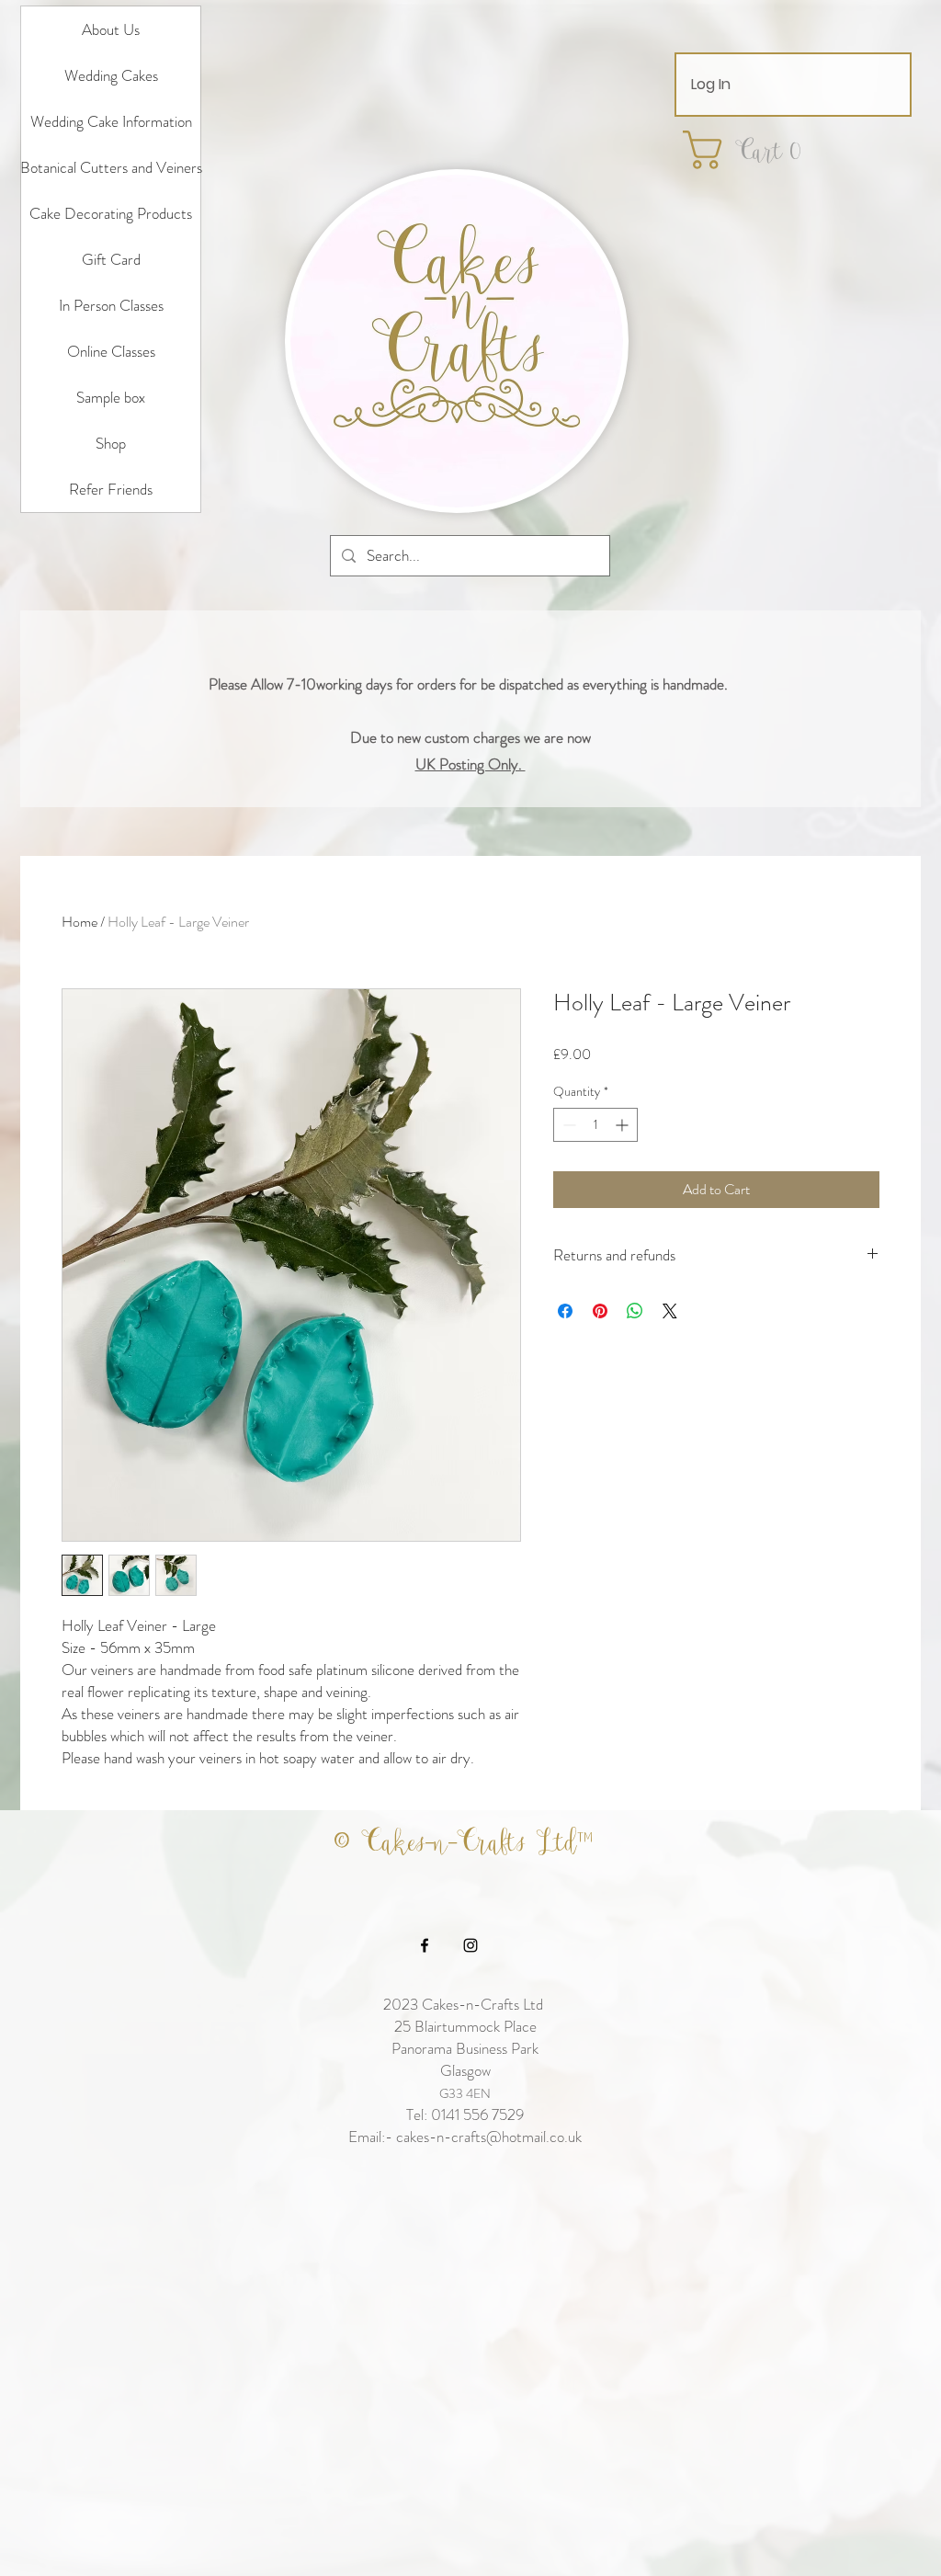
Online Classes (111, 351)
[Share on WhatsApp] (635, 1311)
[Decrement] (567, 1125)
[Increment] (624, 1125)
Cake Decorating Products (111, 213)
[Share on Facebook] (565, 1311)
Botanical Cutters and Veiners (111, 167)
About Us (111, 29)
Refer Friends (111, 489)
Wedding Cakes (111, 75)
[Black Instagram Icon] (470, 1945)
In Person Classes (111, 305)
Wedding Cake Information (111, 121)
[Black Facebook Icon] (425, 1945)
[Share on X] (670, 1311)
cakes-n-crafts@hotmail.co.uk (489, 2137)
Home (79, 922)
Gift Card (111, 259)
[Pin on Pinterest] (600, 1311)
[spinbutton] (595, 1125)
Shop (111, 443)
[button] (754, 150)
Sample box (111, 397)
